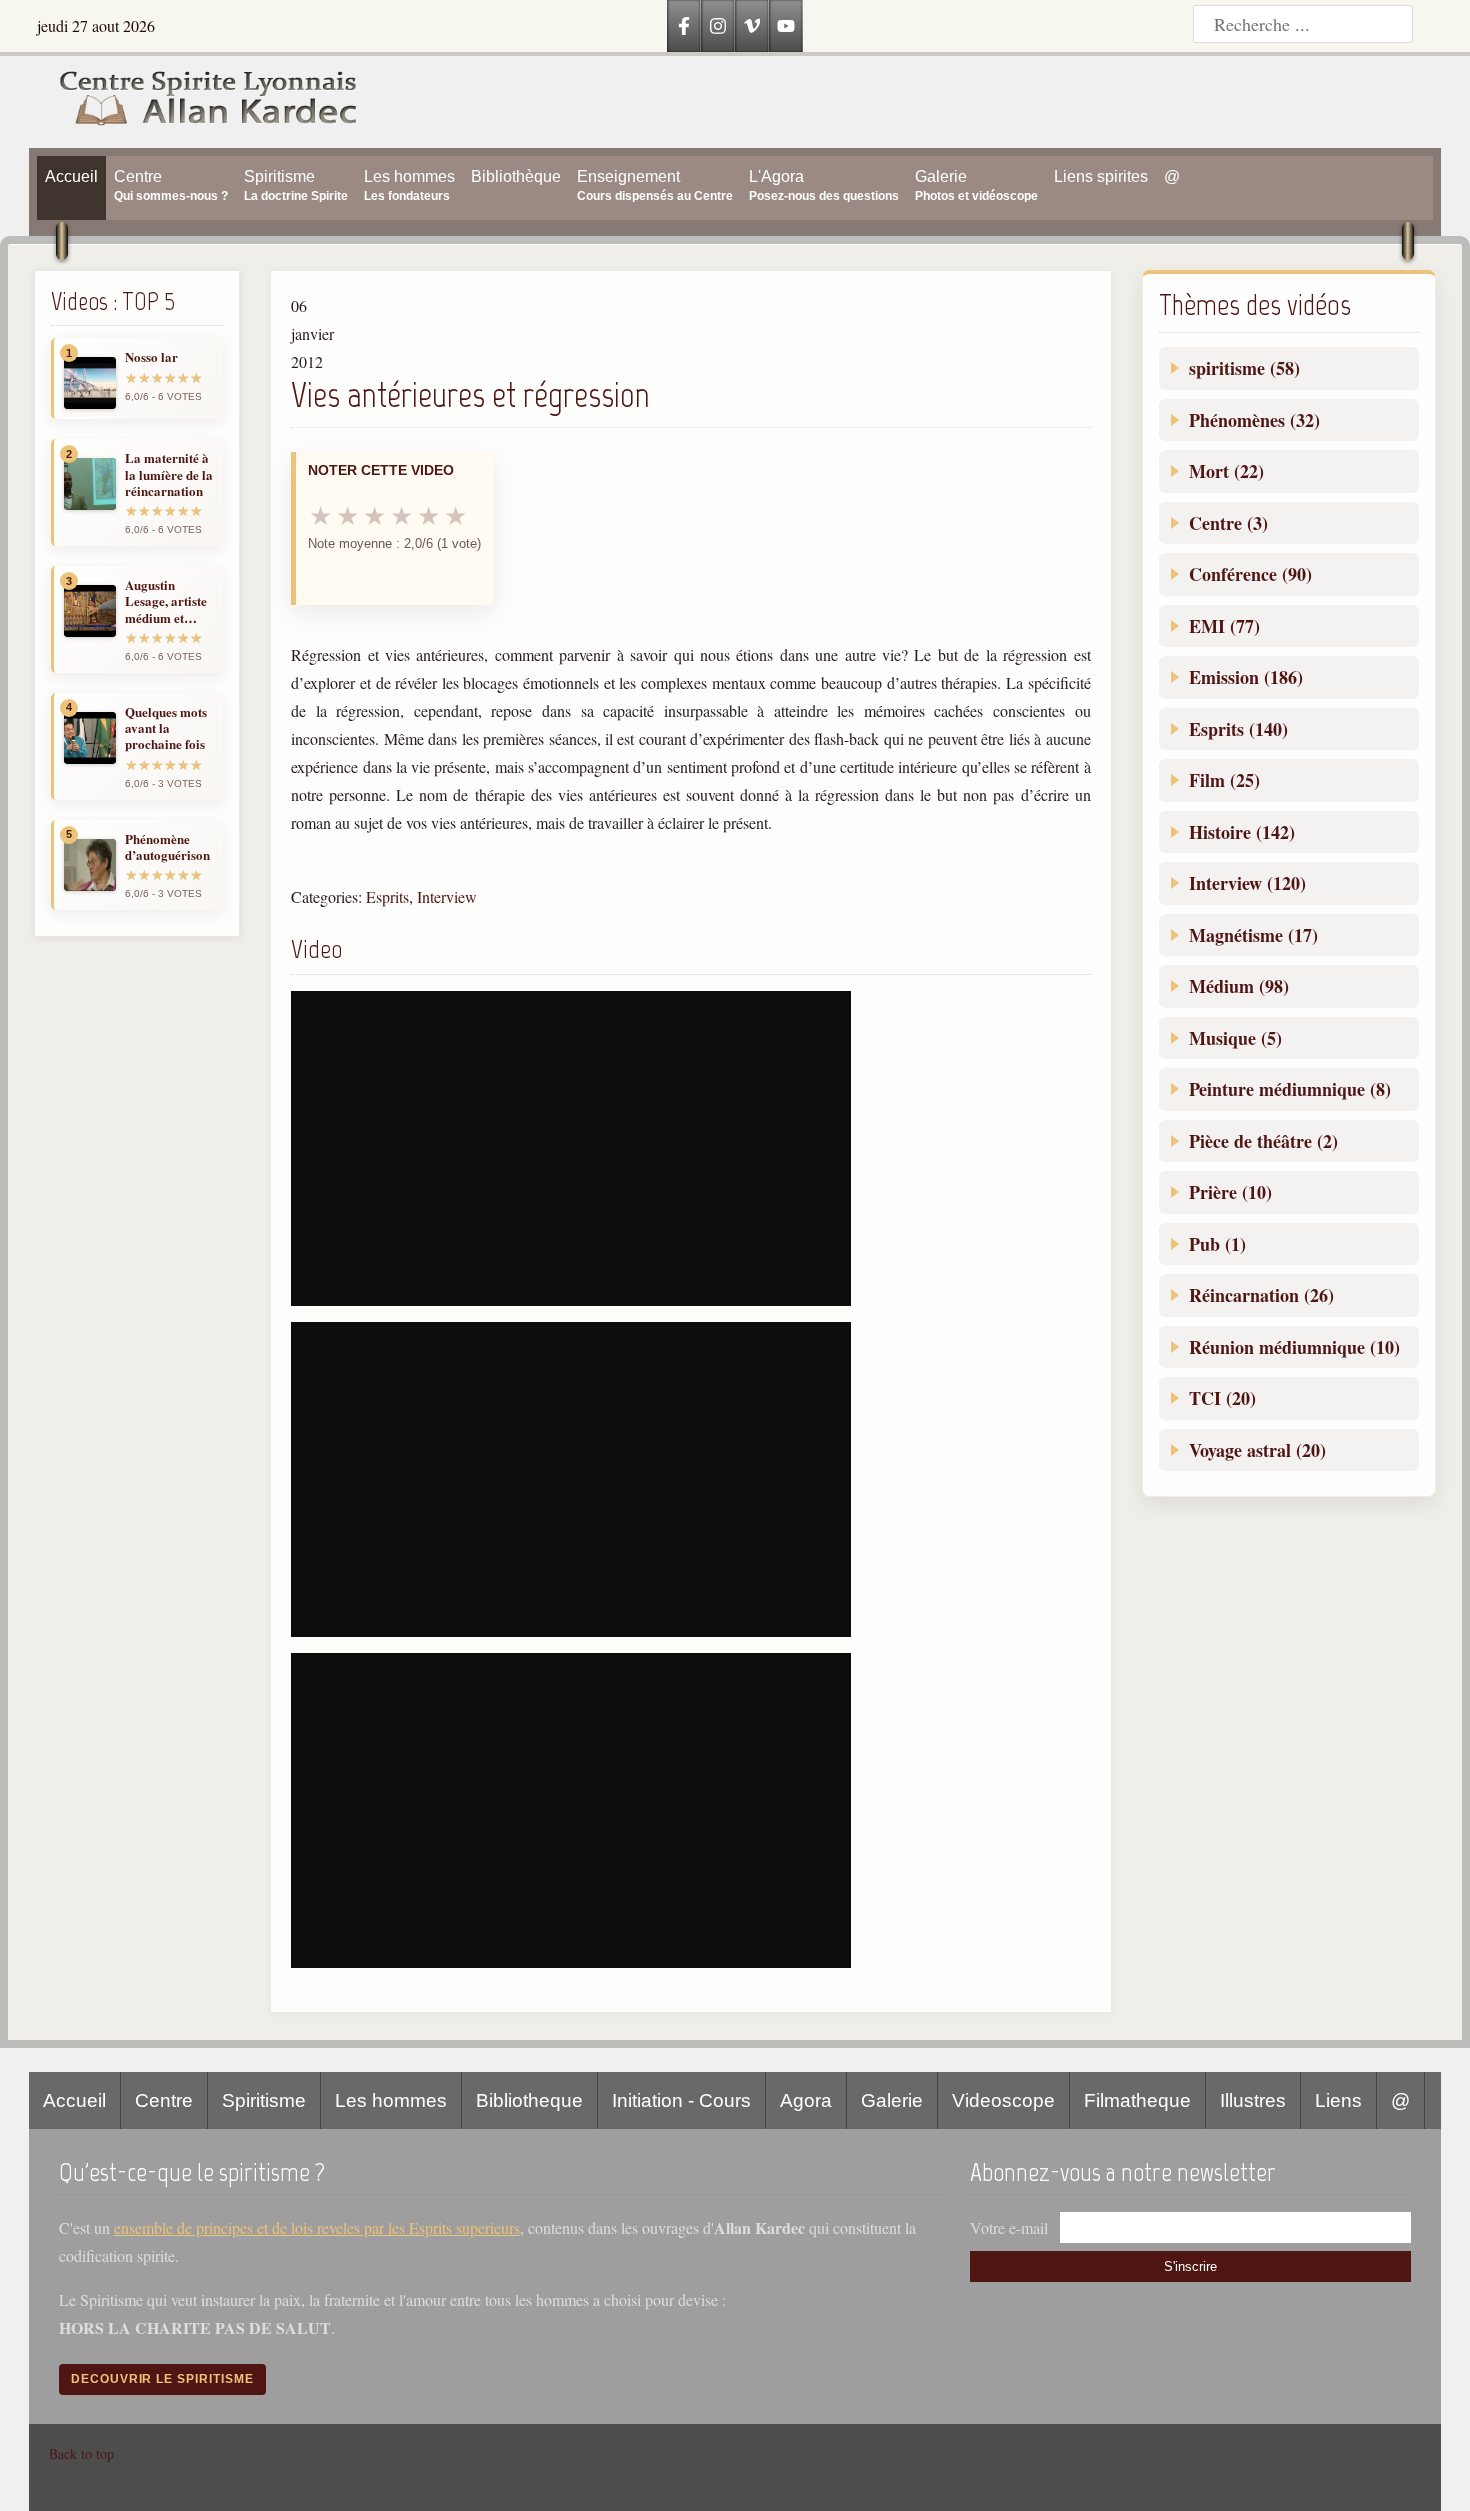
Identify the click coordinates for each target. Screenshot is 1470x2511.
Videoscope (1003, 2100)
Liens (1338, 2100)
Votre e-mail (1009, 2227)
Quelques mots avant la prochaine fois (166, 728)
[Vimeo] (752, 26)
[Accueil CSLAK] (193, 102)
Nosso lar (151, 357)
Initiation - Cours (681, 2100)
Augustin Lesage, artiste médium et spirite (166, 601)
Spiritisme (264, 2100)
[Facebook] (684, 26)
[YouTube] (786, 26)
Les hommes (391, 2100)
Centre (164, 2100)
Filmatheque (1137, 2100)
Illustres (1253, 2100)
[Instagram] (718, 26)
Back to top (81, 2453)
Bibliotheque (529, 2100)
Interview (447, 896)
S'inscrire (1190, 2266)
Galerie (892, 2100)
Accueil (74, 2100)
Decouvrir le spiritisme (162, 2379)
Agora (806, 2100)
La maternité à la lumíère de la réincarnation (169, 474)
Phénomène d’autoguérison (167, 847)
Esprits (387, 896)
